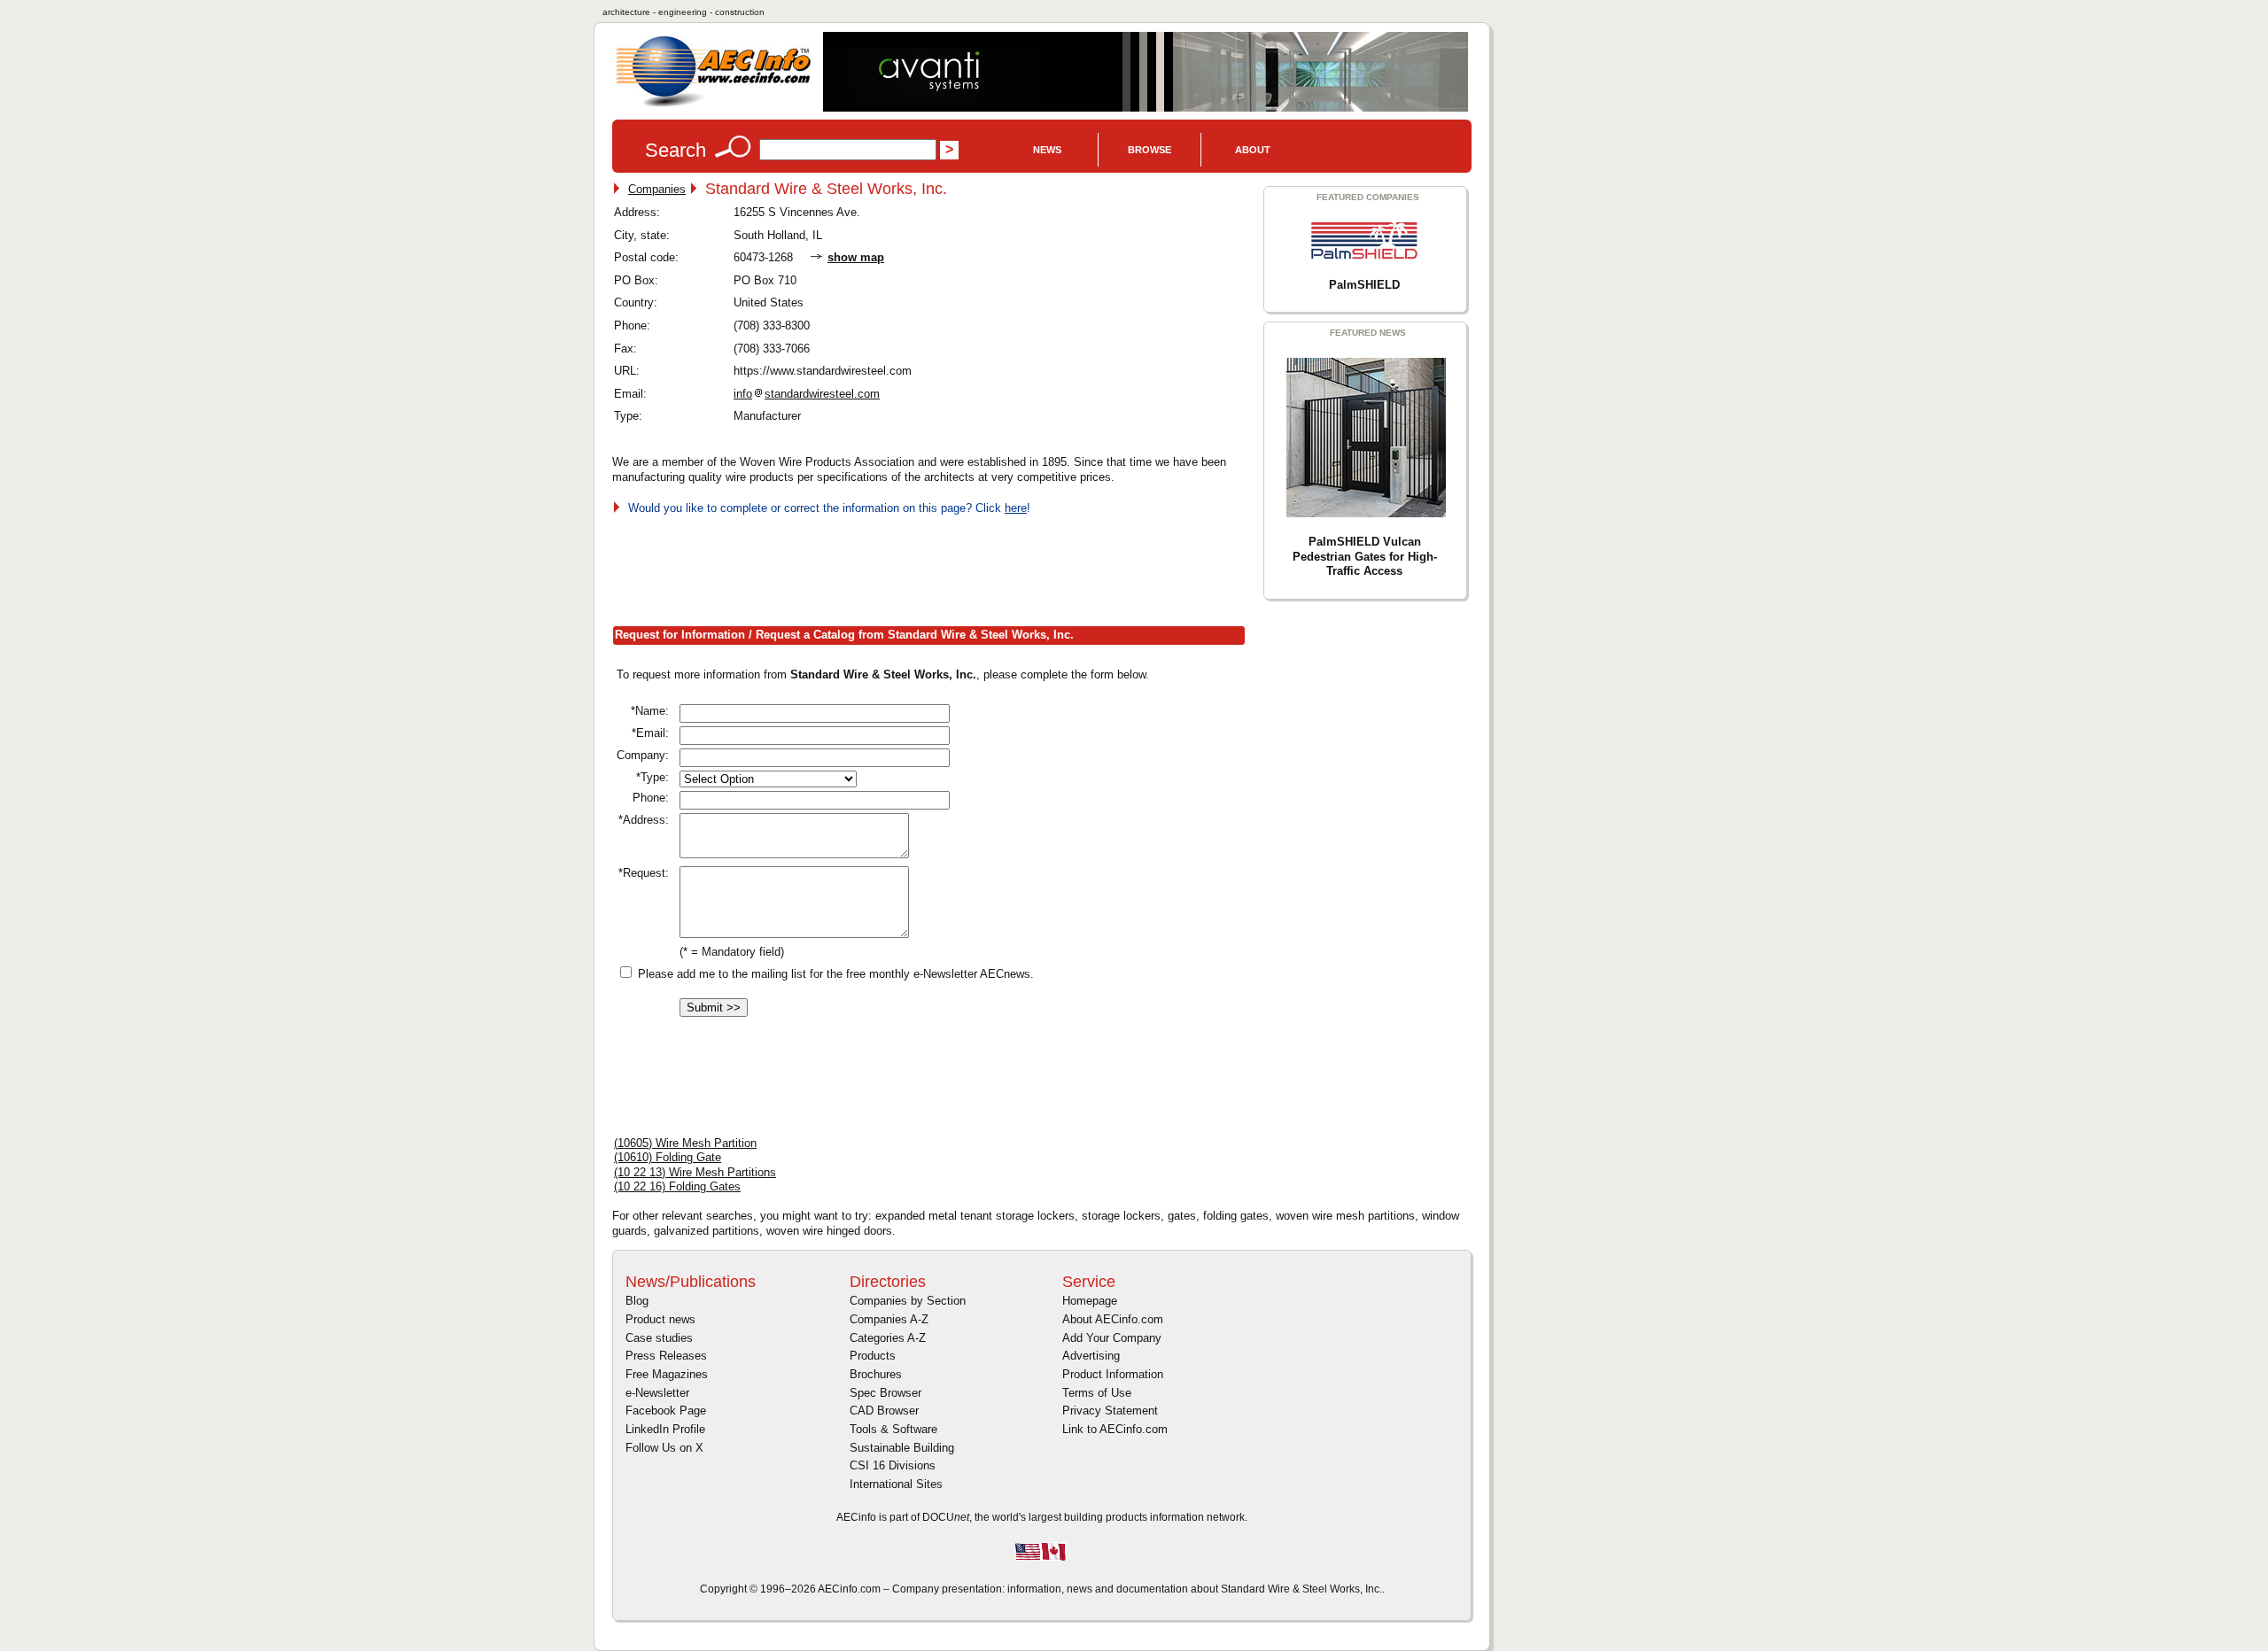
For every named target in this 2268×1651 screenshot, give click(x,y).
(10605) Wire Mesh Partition (685, 1143)
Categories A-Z (888, 1338)
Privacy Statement (1110, 1411)
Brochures (876, 1374)
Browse (1150, 150)
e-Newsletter (657, 1393)
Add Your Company (1112, 1338)
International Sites (896, 1484)
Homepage (1090, 1301)
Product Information (1113, 1374)
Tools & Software (893, 1429)
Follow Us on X (664, 1448)
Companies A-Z (889, 1319)
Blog (637, 1301)
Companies (657, 189)
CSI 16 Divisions (893, 1465)
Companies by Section (908, 1301)
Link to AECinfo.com (1115, 1429)
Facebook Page (666, 1411)
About (1253, 150)
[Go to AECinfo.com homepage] (713, 105)
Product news (660, 1319)
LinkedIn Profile (665, 1429)
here (1016, 508)
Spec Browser (885, 1393)
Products (873, 1356)
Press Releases (666, 1356)
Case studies (659, 1338)
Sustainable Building (902, 1448)
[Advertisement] (935, 567)
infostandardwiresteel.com (807, 394)
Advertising (1091, 1356)
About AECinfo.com (1113, 1319)
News (1047, 150)
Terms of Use (1097, 1393)
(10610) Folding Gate (668, 1157)
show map (856, 257)
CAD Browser (884, 1411)
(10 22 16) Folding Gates (677, 1186)
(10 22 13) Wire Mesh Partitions (695, 1172)
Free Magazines (667, 1374)
